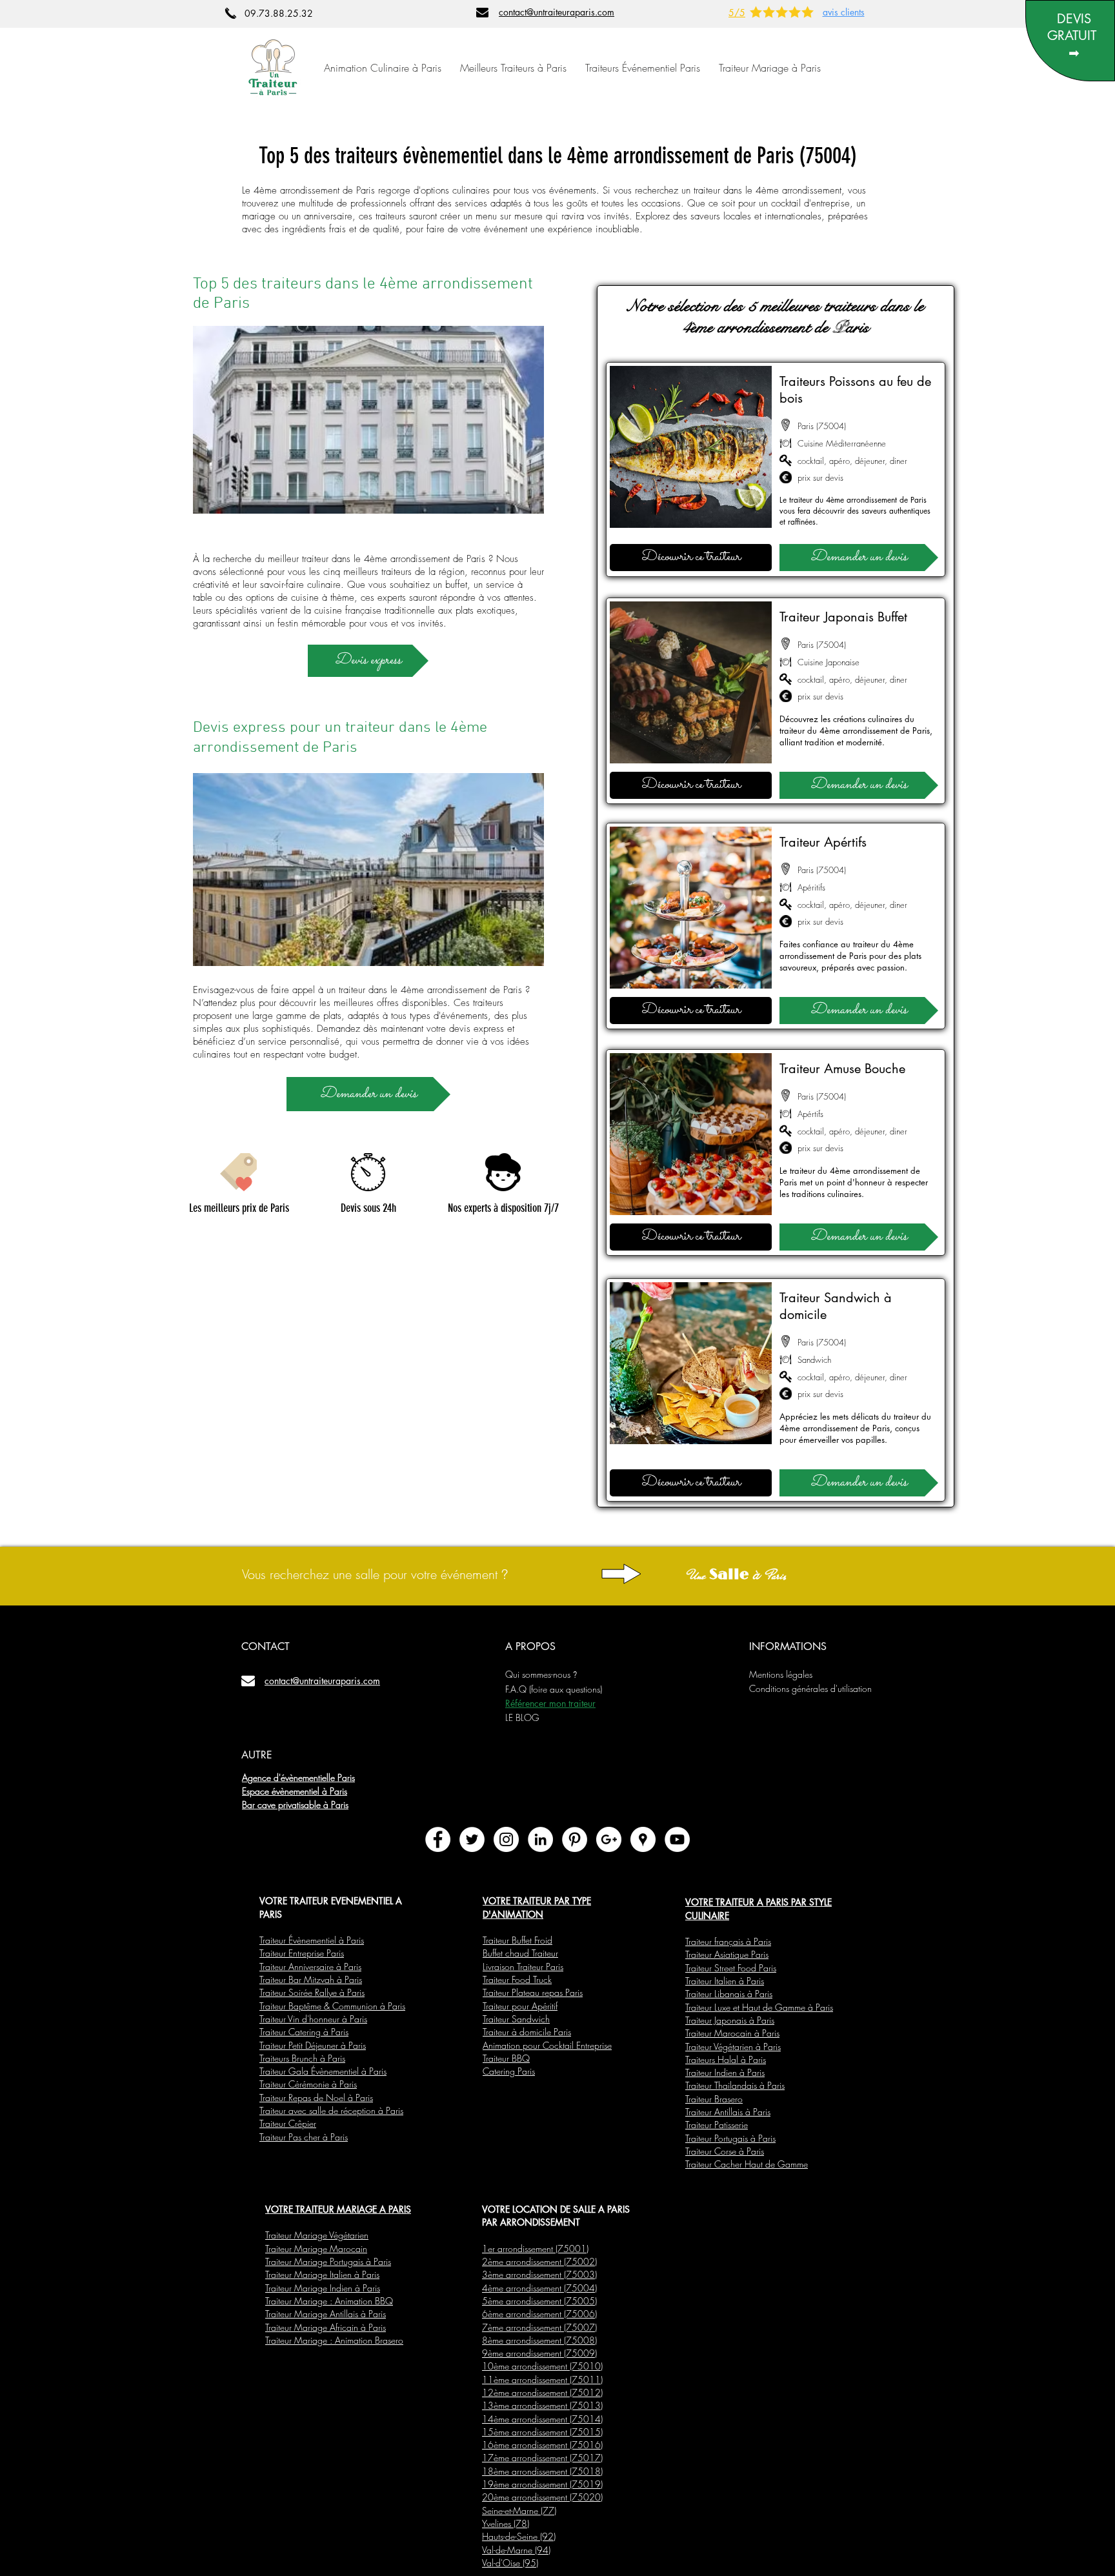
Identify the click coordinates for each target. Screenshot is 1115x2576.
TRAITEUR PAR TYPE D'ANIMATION (537, 1907)
